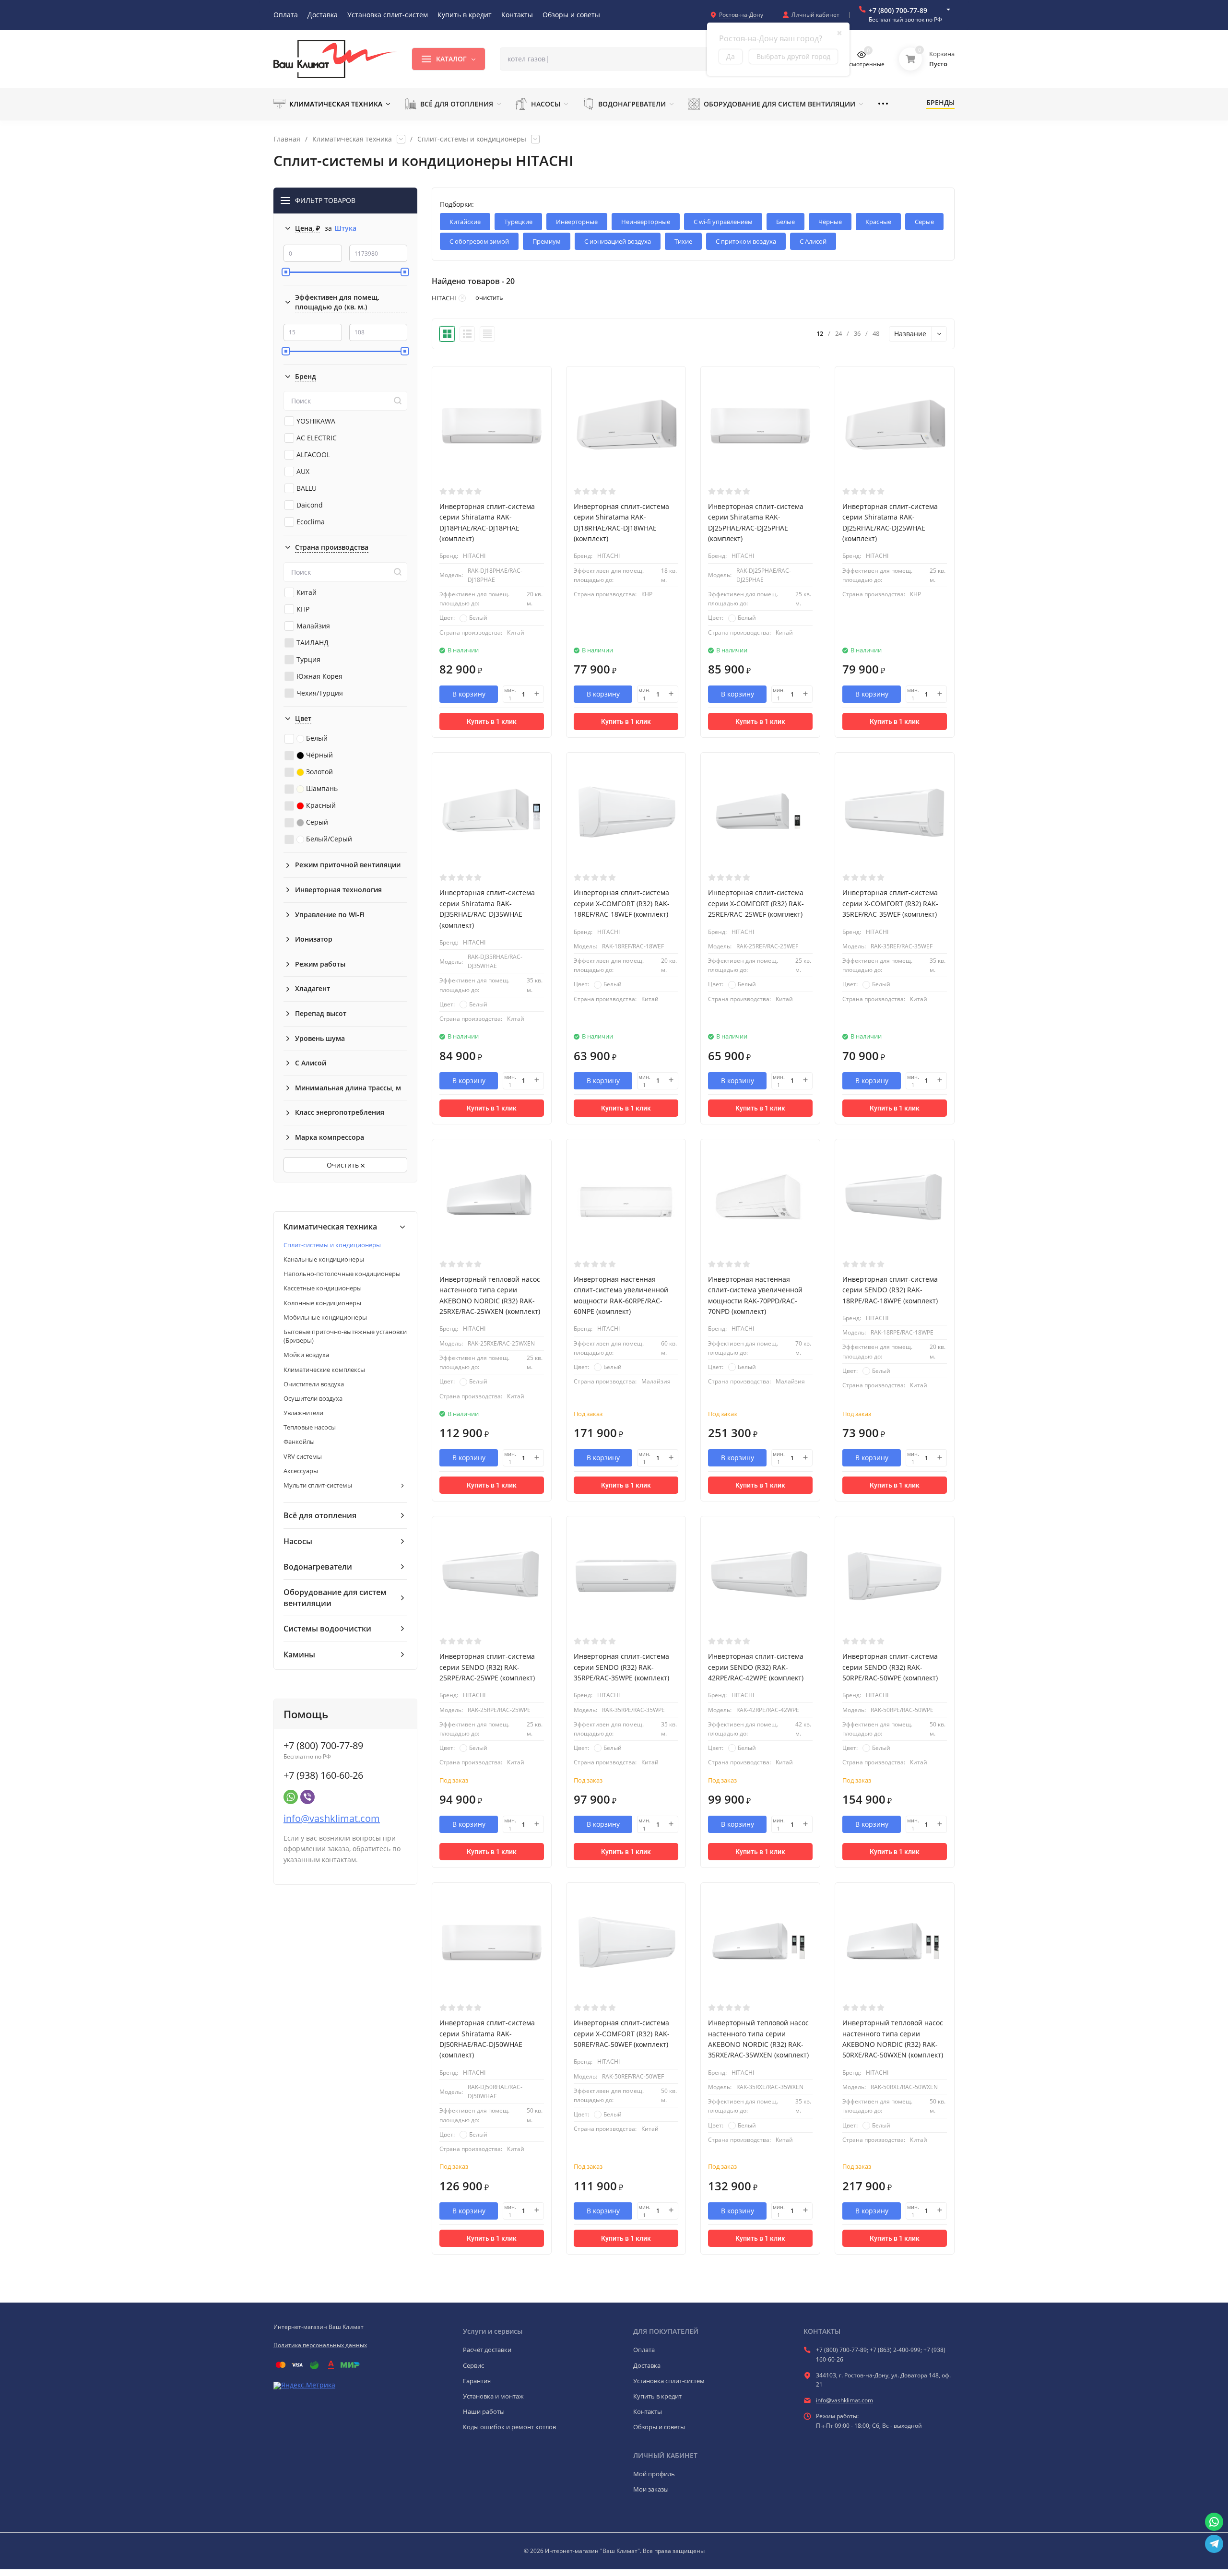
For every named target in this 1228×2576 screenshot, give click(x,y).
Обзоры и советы (659, 2427)
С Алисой (813, 241)
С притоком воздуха (746, 241)
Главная (287, 139)
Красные (878, 222)
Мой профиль (654, 2474)
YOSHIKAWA (316, 421)
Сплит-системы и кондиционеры (472, 139)
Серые (924, 222)
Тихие (683, 241)
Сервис (473, 2365)
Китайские (465, 222)
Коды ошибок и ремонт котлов (509, 2427)
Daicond (310, 505)
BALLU (307, 488)
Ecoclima (311, 522)
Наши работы (484, 2411)
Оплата (644, 2350)
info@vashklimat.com (332, 1818)
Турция (308, 659)
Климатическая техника (352, 139)
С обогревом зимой (479, 241)
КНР (303, 609)
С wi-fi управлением (723, 222)
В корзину (469, 694)
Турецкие (518, 222)
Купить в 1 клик (492, 721)
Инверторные (577, 222)
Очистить (344, 1165)
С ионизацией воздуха (618, 241)
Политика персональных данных (320, 2345)
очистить (489, 298)
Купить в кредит (657, 2396)
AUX (303, 471)
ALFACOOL (313, 455)
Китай (307, 592)
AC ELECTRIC (317, 438)
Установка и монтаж (493, 2396)
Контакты (648, 2411)
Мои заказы (651, 2489)
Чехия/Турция (320, 693)
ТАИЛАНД (313, 643)
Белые (785, 222)
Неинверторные (646, 222)
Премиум (547, 241)
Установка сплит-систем (669, 2381)
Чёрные (830, 222)
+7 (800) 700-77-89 (898, 10)
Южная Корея (319, 676)
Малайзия (313, 626)
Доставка (647, 2365)
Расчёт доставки (487, 2350)
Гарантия (477, 2381)
